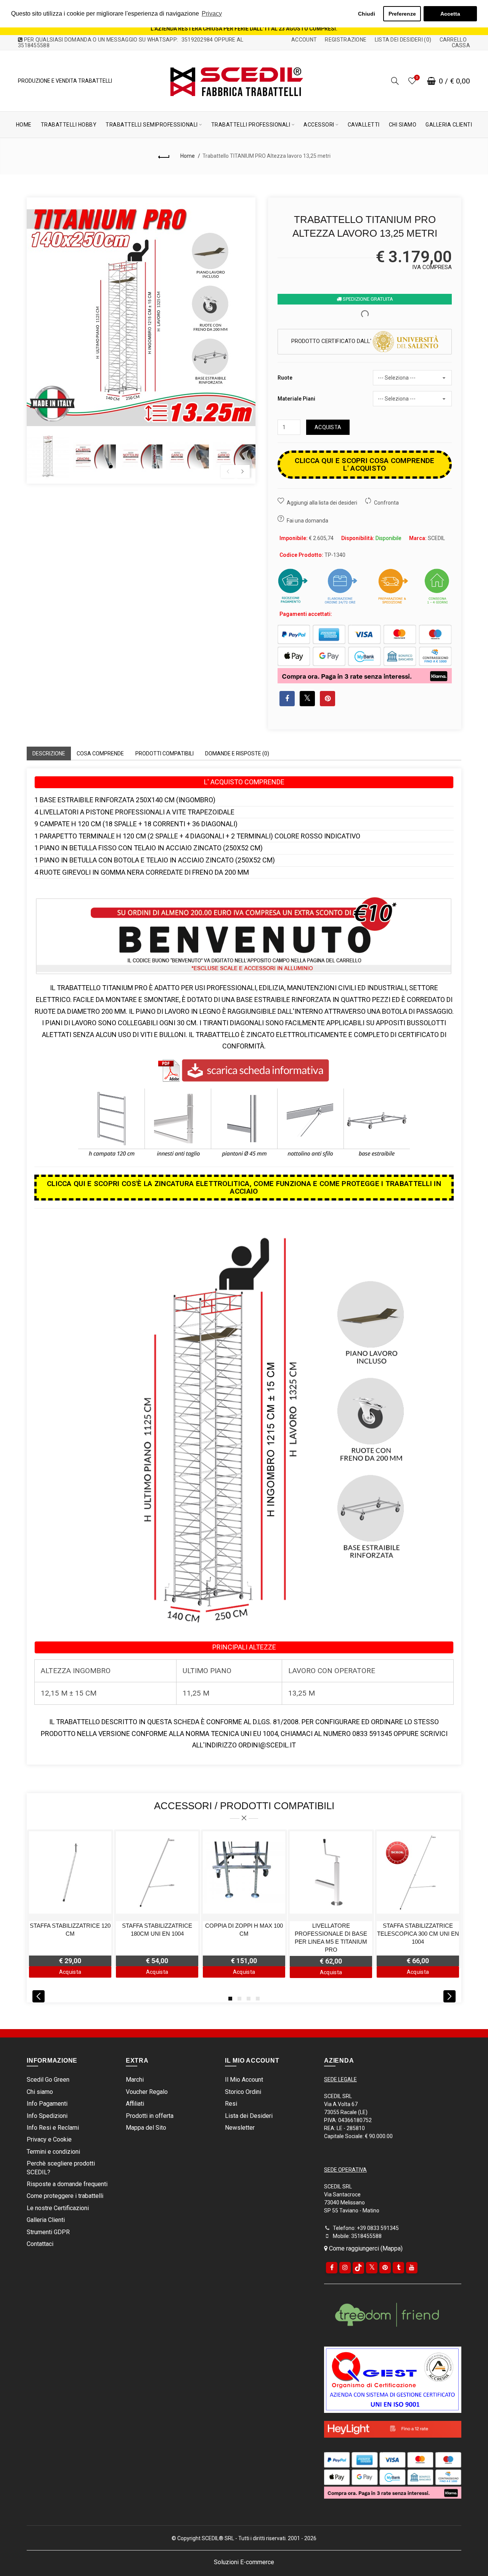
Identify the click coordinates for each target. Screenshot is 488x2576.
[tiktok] (358, 2268)
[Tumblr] (398, 2268)
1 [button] (230, 1999)
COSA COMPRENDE (100, 753)
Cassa (461, 45)
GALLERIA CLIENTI (449, 125)
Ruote (285, 378)
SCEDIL (436, 538)
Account (304, 40)
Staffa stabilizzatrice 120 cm (70, 1930)
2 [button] (239, 1999)
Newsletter (240, 2128)
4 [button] (258, 1999)
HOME (24, 125)
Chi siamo (40, 2092)
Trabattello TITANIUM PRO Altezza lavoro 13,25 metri (266, 156)
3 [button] (249, 1999)
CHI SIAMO (403, 125)
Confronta (386, 503)
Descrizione (49, 753)
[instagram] (345, 2268)
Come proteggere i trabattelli (65, 2196)
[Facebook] (332, 2268)
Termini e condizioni (53, 2152)
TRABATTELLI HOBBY (69, 125)
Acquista (328, 427)
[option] (48, 457)
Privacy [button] (212, 14)
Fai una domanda (307, 521)
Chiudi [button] (367, 14)
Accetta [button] (450, 14)
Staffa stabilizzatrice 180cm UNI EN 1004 (157, 1930)
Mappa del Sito (146, 2128)
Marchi (135, 2080)
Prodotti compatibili (165, 753)
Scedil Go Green (48, 2080)
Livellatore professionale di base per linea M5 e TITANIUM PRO (331, 1938)
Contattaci (40, 2244)
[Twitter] (372, 2268)
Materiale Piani (296, 399)
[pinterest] (385, 2268)
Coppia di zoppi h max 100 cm (244, 1930)
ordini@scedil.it (267, 1745)
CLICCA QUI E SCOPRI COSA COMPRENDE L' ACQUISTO (364, 464)
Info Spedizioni (47, 2116)
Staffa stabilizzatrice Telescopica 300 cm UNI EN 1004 (418, 1934)
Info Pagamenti (47, 2104)
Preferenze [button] (402, 14)
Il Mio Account (244, 2080)
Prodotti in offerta (150, 2116)
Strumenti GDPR (48, 2232)
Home (188, 156)
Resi (231, 2104)
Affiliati (135, 2104)
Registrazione (346, 40)
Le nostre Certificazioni (58, 2208)
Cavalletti (364, 125)
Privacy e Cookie (49, 2139)
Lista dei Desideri (249, 2116)
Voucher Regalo (147, 2092)
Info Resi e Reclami (53, 2128)
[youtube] (412, 2268)
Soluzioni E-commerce (244, 2562)
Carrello (453, 40)
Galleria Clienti (46, 2220)
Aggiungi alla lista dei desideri (322, 503)
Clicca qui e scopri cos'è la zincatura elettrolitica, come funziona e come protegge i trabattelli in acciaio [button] (244, 1187)
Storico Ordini (243, 2092)
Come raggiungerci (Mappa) (365, 2248)
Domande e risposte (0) (237, 753)
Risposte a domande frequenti (67, 2184)
